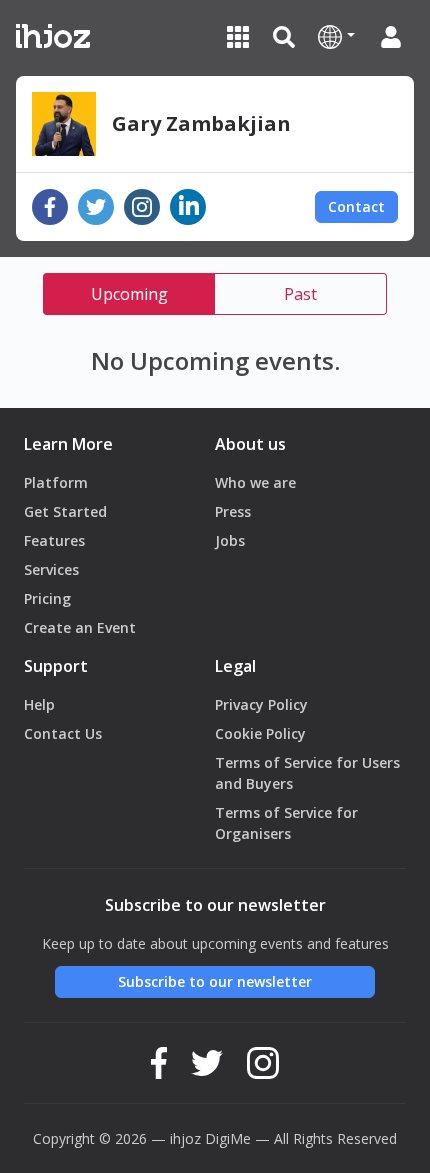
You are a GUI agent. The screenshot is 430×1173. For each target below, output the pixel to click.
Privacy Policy (261, 704)
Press (233, 511)
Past (300, 294)
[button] (336, 36)
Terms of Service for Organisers (286, 823)
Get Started (65, 511)
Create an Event (80, 627)
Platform (56, 482)
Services (51, 569)
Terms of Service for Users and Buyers (307, 773)
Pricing (47, 598)
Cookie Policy (260, 733)
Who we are (255, 482)
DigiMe (228, 1138)
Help (39, 704)
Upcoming (129, 294)
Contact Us (63, 733)
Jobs (230, 540)
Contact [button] (356, 206)
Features (54, 540)
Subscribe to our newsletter (215, 981)
